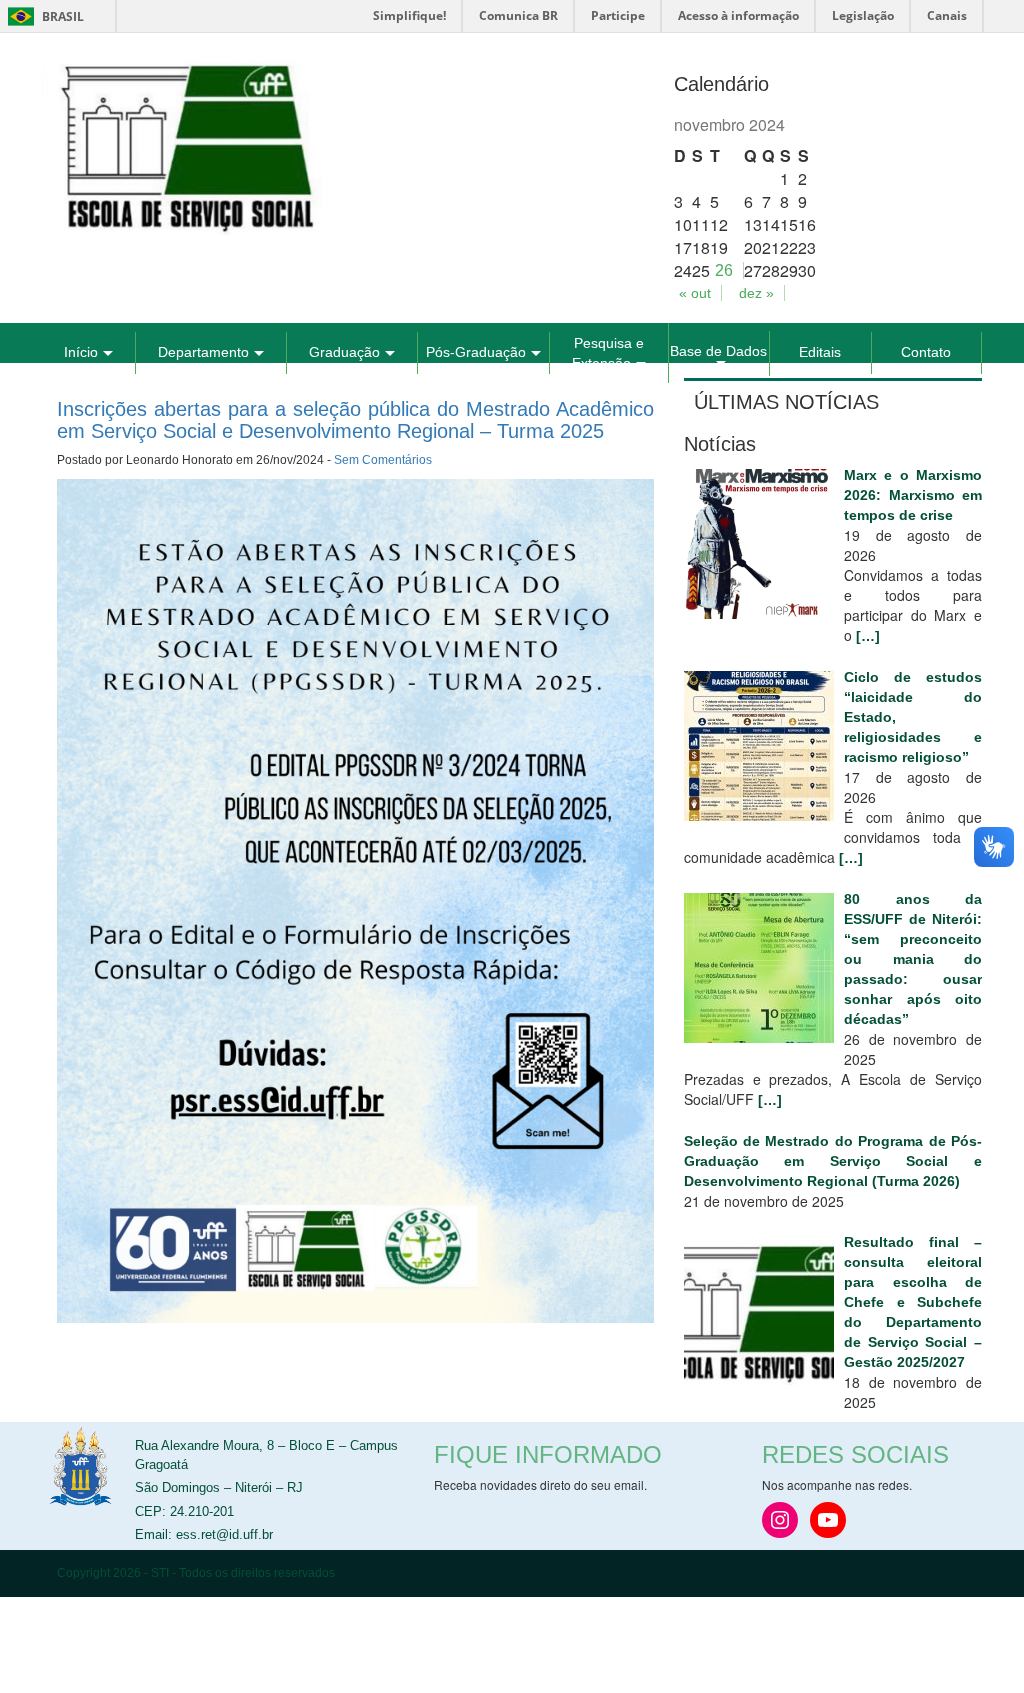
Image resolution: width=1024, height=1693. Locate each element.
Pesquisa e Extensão (608, 353)
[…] (868, 636)
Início (81, 352)
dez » (756, 293)
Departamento (203, 352)
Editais (820, 352)
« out (695, 293)
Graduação (344, 352)
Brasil (42, 16)
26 (724, 270)
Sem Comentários (383, 460)
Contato (926, 352)
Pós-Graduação (476, 352)
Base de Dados (718, 351)
